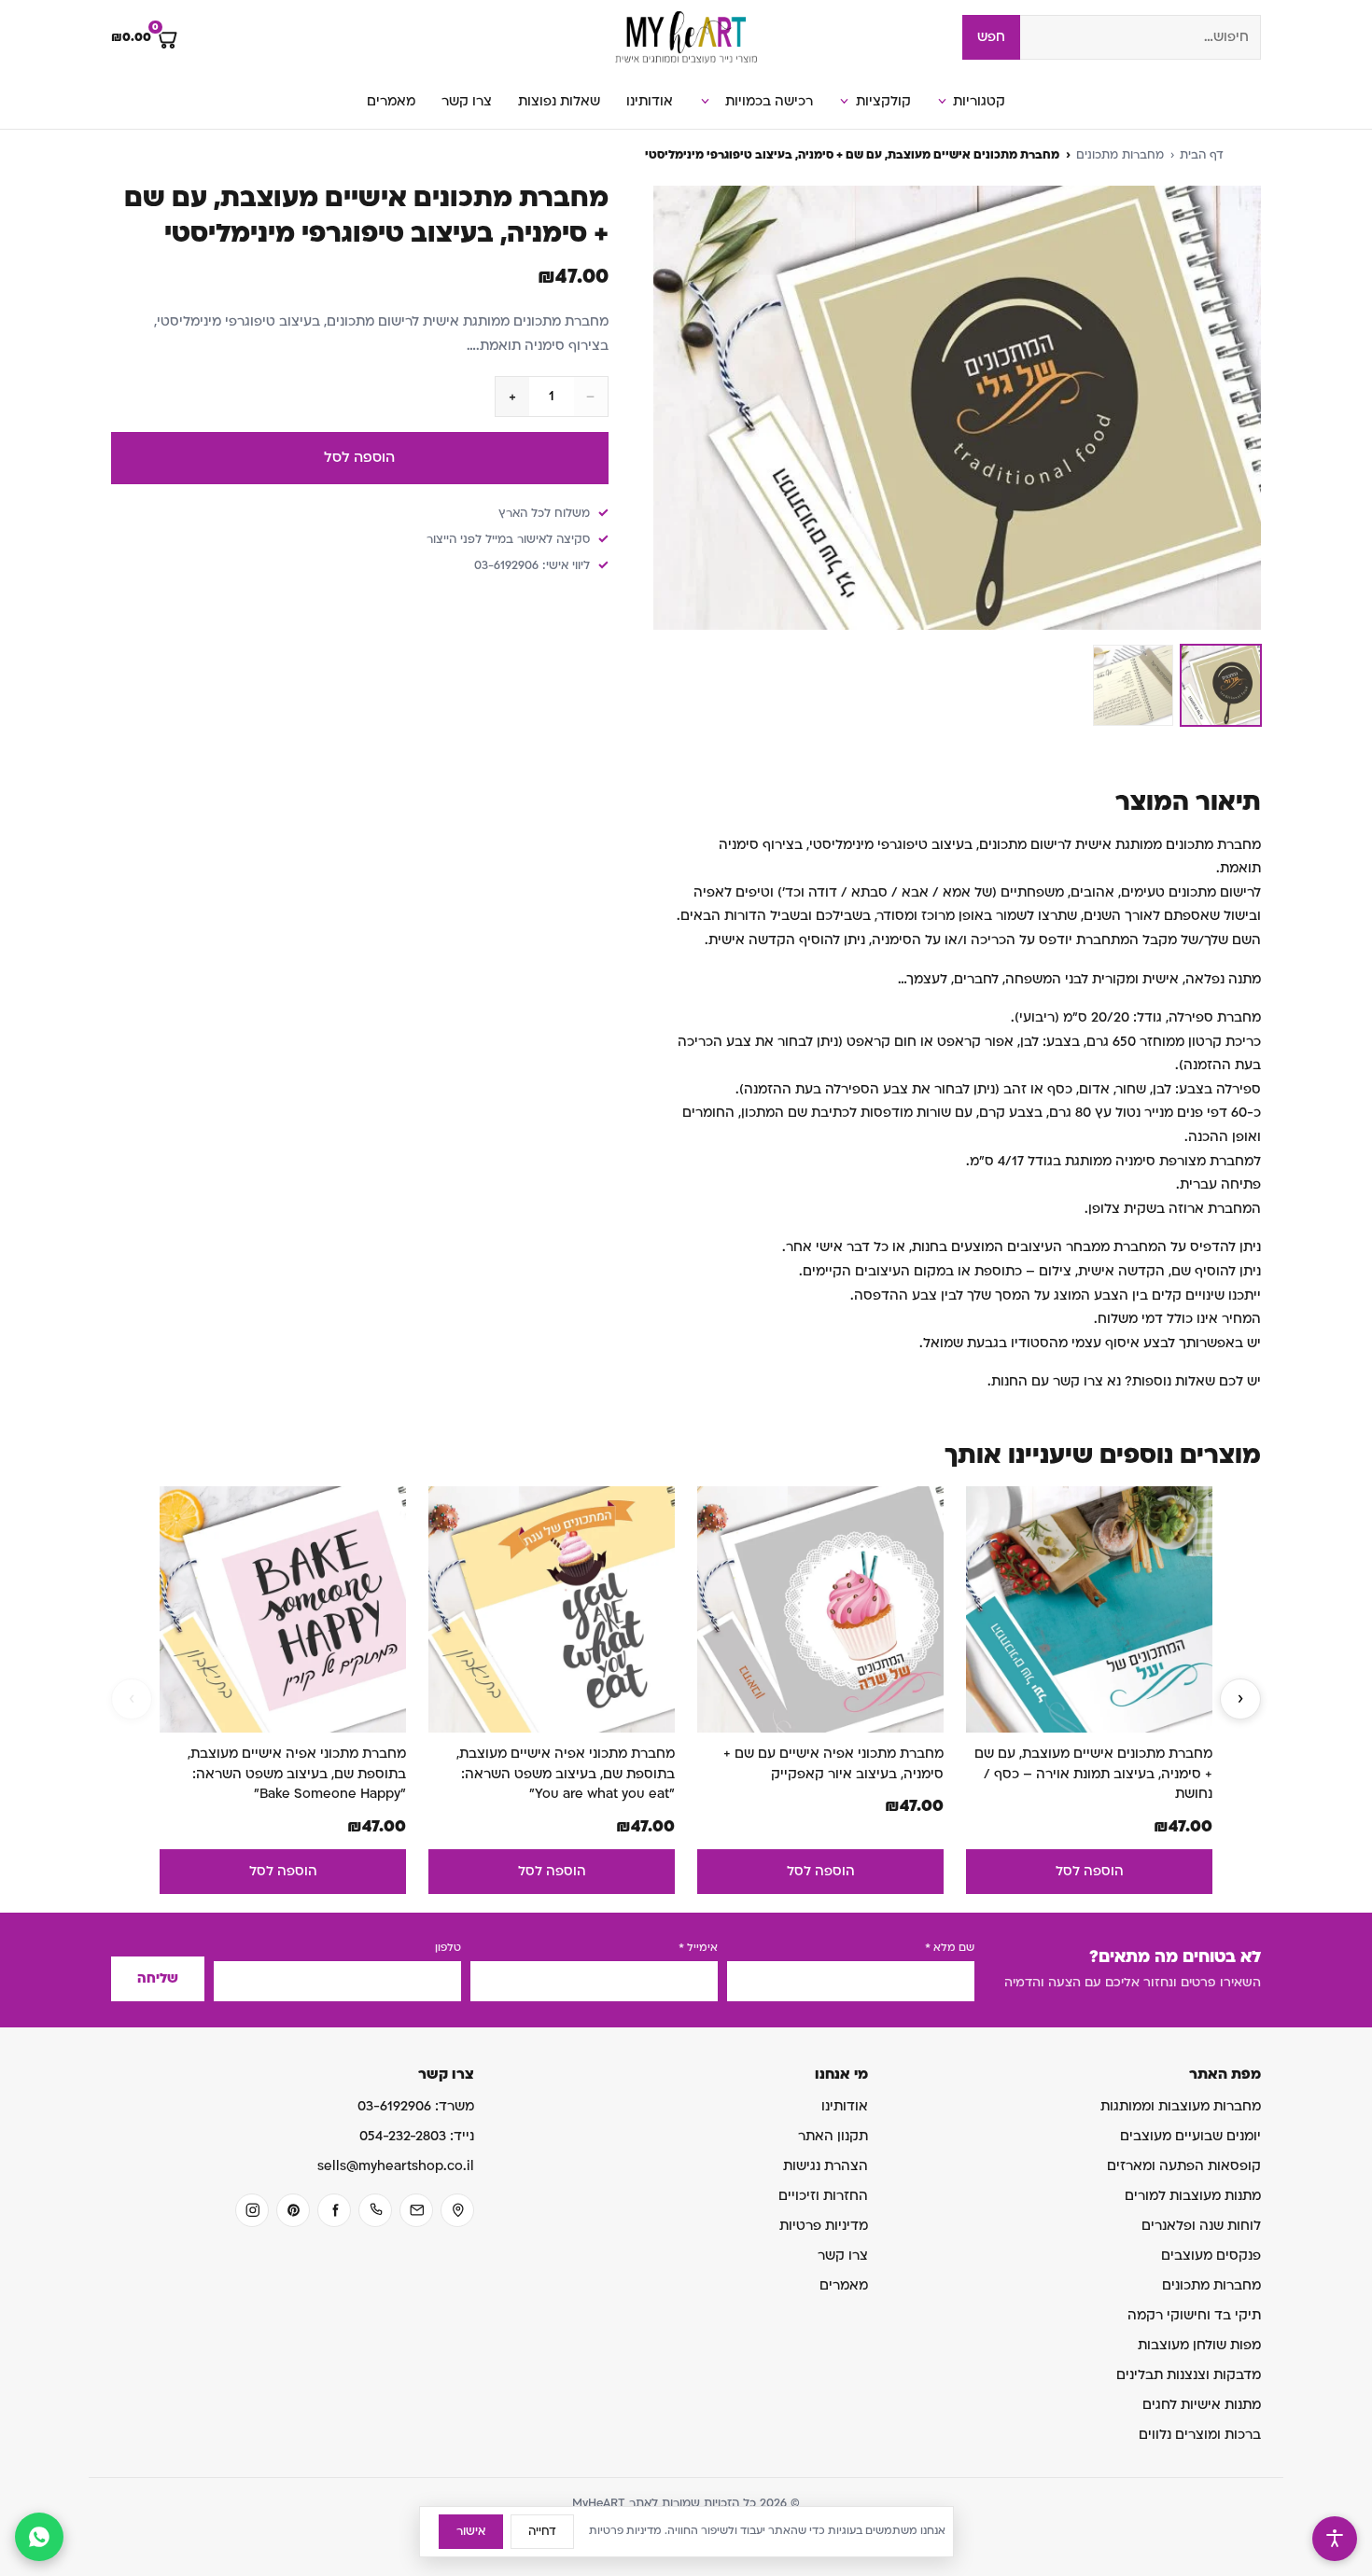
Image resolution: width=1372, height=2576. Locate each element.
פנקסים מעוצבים (1211, 2256)
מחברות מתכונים (1120, 155)
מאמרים (391, 101)
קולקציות (883, 101)
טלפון (448, 1948)
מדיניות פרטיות (824, 2226)
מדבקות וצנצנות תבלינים (1189, 2375)
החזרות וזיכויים (823, 2196)
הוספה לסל (359, 457)
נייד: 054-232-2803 (417, 2136)
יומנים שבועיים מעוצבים (1190, 2136)
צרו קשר (467, 101)
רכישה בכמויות (769, 101)
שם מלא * (950, 1948)
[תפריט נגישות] (1335, 2539)
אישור (471, 2531)
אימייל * (698, 1948)
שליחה (158, 1978)
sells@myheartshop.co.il (396, 2166)
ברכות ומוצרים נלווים (1200, 2435)
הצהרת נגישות (826, 2166)
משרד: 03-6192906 (416, 2106)
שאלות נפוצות (559, 101)
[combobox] (1141, 37)
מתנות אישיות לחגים (1202, 2405)
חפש (991, 37)
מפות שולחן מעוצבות (1199, 2345)
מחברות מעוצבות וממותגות (1181, 2106)
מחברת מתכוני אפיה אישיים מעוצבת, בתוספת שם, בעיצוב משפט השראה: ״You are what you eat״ (566, 1774)
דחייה (542, 2531)
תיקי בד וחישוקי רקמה (1194, 2315)
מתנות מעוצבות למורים (1193, 2196)
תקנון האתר (833, 2136)
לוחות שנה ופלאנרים (1201, 2226)
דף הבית (1202, 155)
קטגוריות (979, 101)
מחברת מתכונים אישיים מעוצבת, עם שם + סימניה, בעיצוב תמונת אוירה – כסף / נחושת (1093, 1774)
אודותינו (650, 101)
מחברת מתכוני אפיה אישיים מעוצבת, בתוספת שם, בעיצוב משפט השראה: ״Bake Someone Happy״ (297, 1774)
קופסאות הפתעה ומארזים (1184, 2166)
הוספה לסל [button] (1090, 1871)
